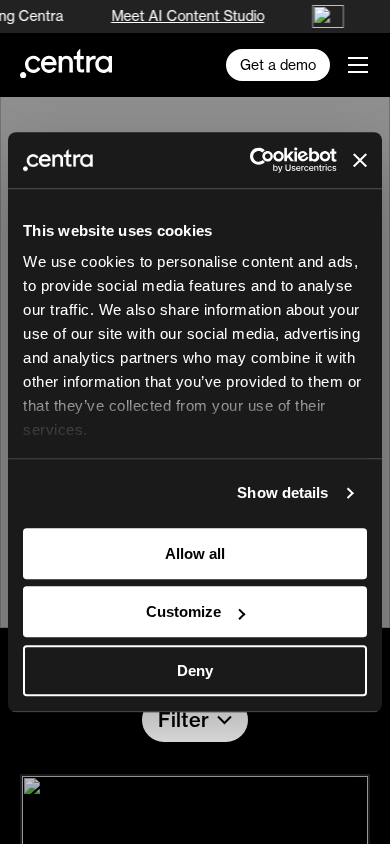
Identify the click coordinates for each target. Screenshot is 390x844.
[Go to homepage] (66, 63)
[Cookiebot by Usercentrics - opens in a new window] (253, 160)
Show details (282, 492)
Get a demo (278, 65)
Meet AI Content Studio (185, 16)
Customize (183, 611)
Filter (183, 719)
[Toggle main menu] (358, 65)
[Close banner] (360, 160)
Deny (195, 670)
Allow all (195, 553)
